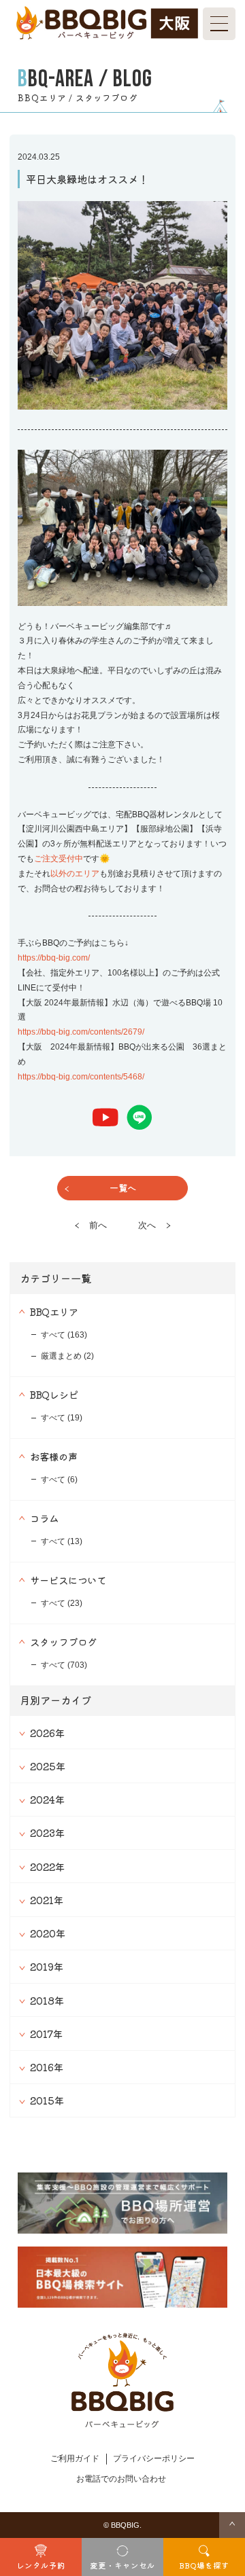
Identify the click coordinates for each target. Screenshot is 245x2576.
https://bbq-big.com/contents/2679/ (81, 1032)
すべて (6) (59, 1480)
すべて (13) (62, 1541)
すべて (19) (62, 1418)
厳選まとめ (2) (67, 1356)
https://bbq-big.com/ (54, 958)
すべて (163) (64, 1335)
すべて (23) (62, 1603)
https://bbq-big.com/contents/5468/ (81, 1077)
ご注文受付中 (59, 859)
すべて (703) (64, 1665)
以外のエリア (75, 874)
